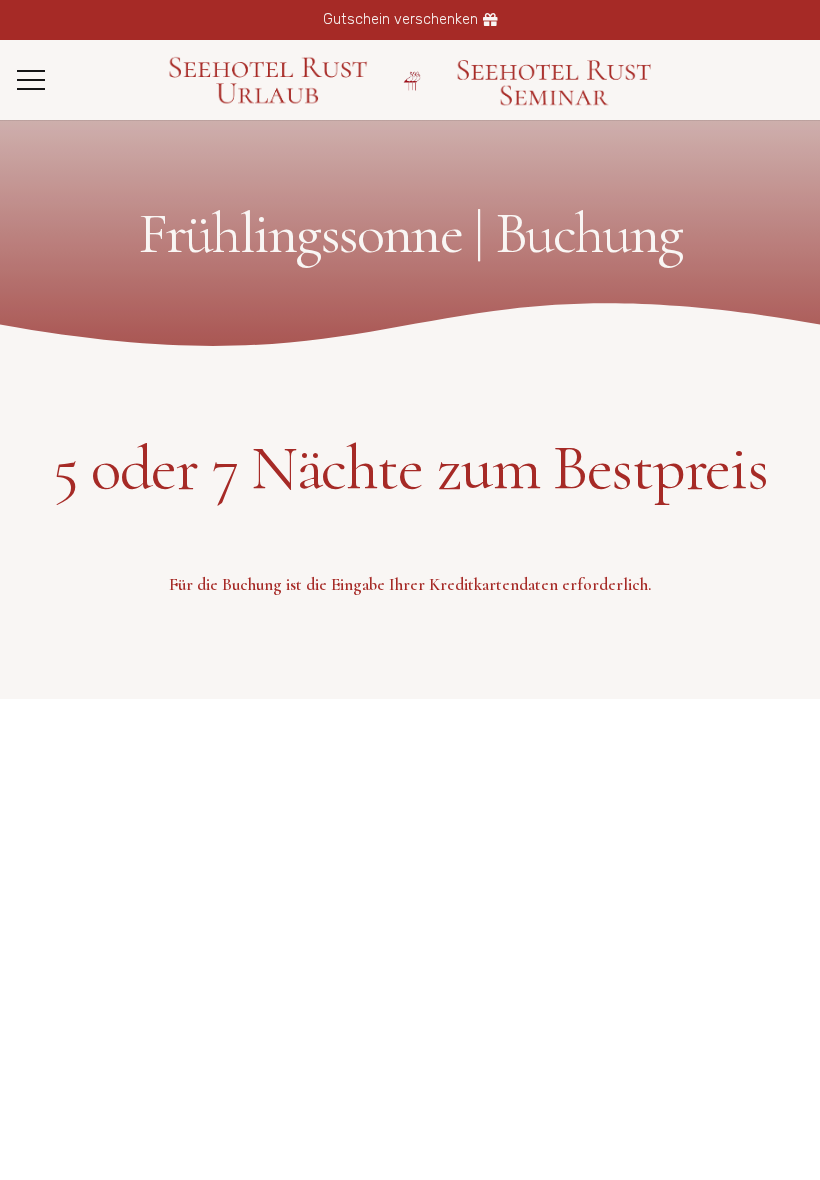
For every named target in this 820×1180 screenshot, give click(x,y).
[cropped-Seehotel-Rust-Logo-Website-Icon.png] (412, 80)
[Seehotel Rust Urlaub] (267, 80)
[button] (30, 80)
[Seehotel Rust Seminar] (555, 80)
